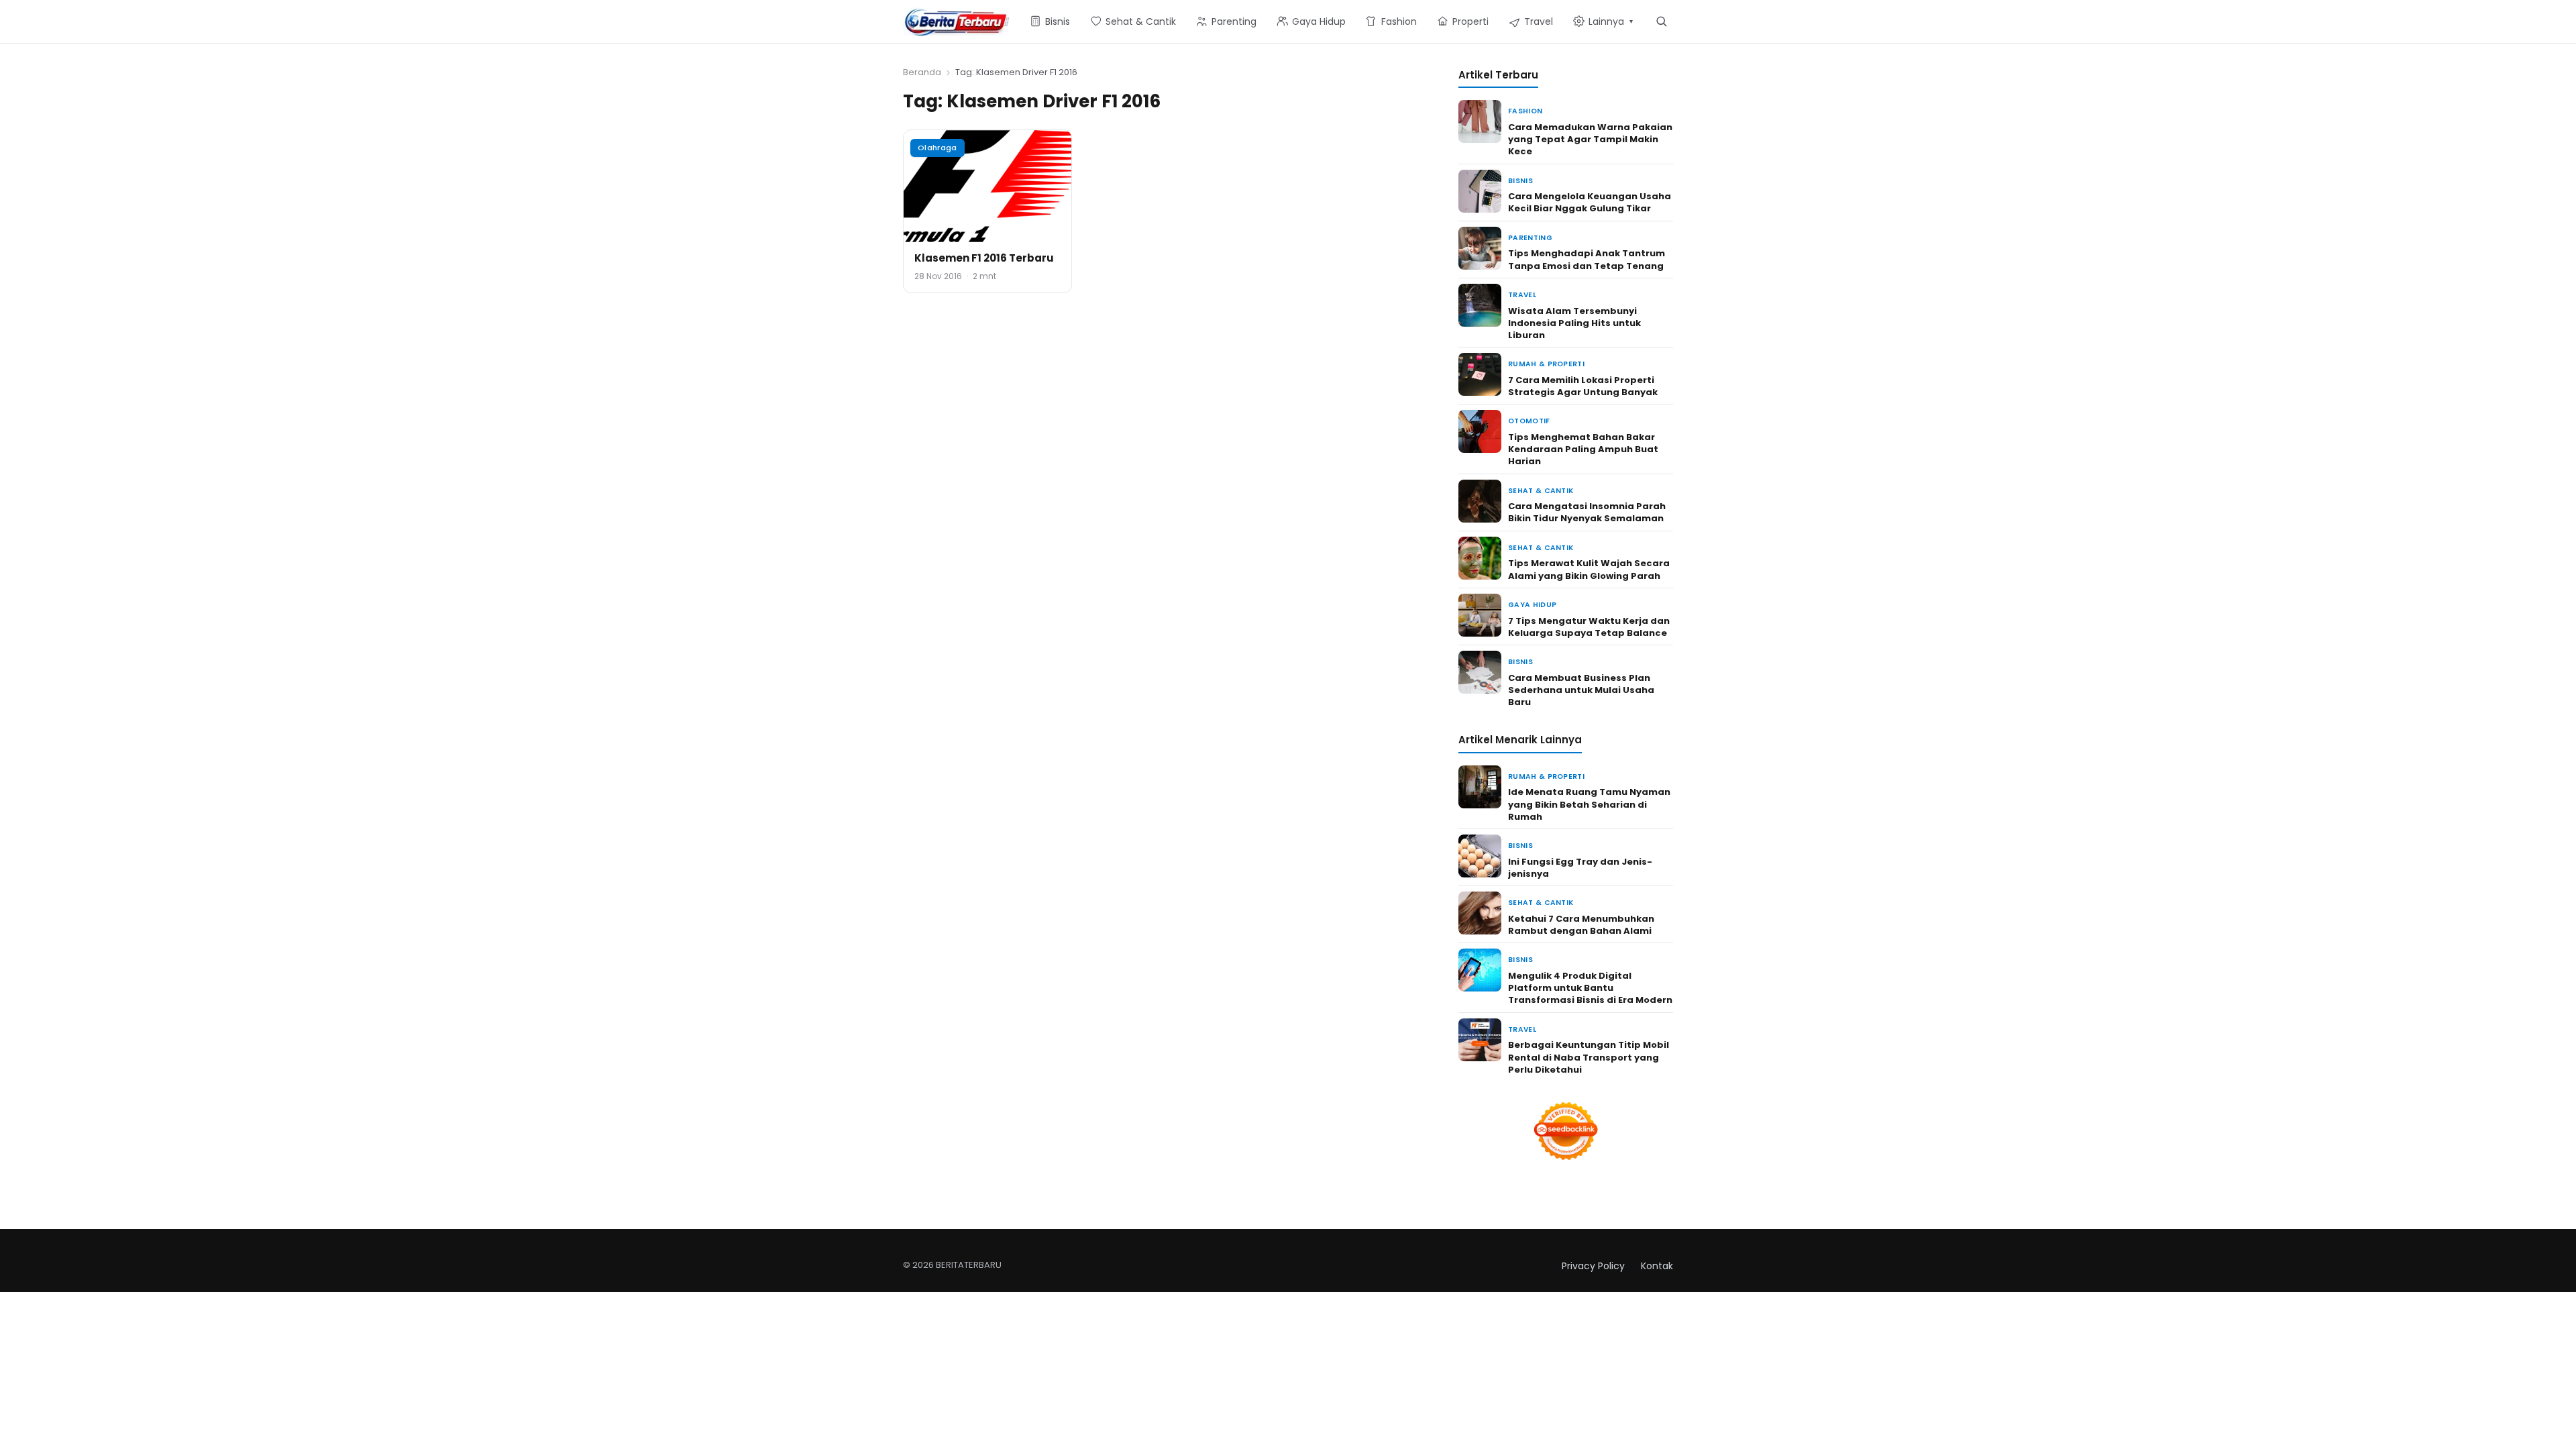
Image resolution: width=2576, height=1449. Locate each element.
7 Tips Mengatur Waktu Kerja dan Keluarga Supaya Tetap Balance (1589, 627)
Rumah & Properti (1546, 364)
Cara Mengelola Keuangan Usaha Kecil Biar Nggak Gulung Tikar (1590, 202)
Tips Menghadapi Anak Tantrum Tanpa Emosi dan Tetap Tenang (1587, 259)
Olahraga (937, 148)
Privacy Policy (1593, 1266)
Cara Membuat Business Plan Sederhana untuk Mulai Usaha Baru (1581, 690)
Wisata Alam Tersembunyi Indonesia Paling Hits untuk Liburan (1574, 323)
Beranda (922, 72)
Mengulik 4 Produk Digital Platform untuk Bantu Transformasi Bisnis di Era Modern (1590, 988)
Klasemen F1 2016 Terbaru (984, 258)
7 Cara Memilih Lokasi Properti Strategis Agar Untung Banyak (1583, 386)
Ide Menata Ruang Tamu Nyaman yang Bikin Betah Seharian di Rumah (1589, 804)
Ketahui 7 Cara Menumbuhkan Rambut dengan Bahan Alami (1581, 925)
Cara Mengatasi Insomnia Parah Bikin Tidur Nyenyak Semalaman (1587, 512)
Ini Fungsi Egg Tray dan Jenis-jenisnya (1580, 868)
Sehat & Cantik (1541, 491)
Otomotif (1529, 421)
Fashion (1525, 111)
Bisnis (1520, 181)
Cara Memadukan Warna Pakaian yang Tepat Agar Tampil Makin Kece (1590, 139)
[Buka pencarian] (1661, 21)
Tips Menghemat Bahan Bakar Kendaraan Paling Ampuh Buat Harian (1583, 449)
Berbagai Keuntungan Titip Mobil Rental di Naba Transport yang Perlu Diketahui (1589, 1057)
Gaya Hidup (1532, 605)
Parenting (1530, 238)
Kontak (1657, 1266)
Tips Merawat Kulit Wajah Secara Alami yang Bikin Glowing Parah (1589, 569)
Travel (1522, 295)
